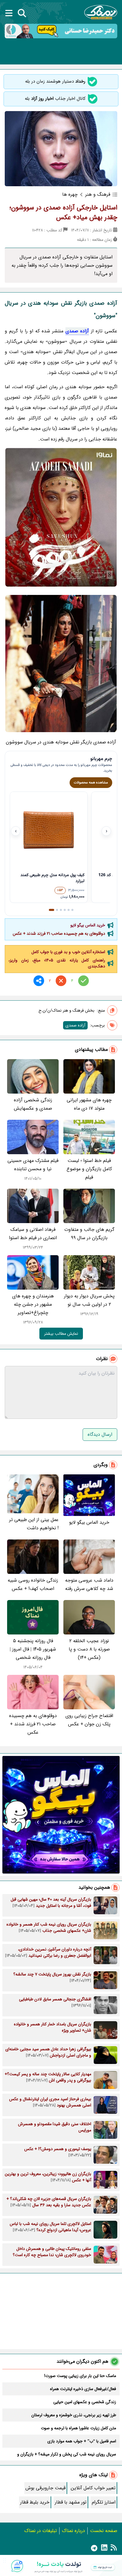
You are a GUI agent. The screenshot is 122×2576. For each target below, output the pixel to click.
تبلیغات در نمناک (41, 2531)
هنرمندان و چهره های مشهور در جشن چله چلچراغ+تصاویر (33, 1304)
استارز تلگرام (104, 2502)
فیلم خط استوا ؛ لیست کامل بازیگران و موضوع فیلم (89, 1169)
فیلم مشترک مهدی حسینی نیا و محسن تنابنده (33, 1165)
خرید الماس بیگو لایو (88, 925)
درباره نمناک (73, 2531)
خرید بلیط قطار (35, 2502)
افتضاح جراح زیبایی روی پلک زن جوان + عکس (89, 1720)
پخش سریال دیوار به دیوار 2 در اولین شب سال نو (89, 1300)
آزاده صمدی (77, 331)
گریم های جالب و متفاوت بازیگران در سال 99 (89, 1234)
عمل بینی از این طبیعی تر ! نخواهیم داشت (34, 1524)
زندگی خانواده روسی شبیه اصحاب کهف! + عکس (33, 1584)
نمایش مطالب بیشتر (61, 1334)
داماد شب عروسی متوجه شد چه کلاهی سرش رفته (89, 1584)
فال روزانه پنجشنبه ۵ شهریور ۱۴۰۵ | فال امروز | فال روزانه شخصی (33, 1649)
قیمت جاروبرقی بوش (45, 2488)
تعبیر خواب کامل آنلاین (93, 2488)
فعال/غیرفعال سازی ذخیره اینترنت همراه (83, 2389)
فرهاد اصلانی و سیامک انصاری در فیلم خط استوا (33, 1234)
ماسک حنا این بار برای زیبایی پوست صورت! (80, 2376)
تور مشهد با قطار (71, 2502)
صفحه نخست (104, 2531)
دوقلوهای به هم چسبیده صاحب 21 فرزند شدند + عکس (59, 934)
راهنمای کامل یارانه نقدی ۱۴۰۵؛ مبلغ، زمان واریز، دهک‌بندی (57, 963)
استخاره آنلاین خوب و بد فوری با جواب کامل (68, 952)
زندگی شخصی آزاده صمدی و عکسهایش (33, 1104)
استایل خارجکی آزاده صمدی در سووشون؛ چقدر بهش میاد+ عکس (63, 213)
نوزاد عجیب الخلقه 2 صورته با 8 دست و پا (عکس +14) (89, 1649)
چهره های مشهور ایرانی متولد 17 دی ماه (89, 1104)
